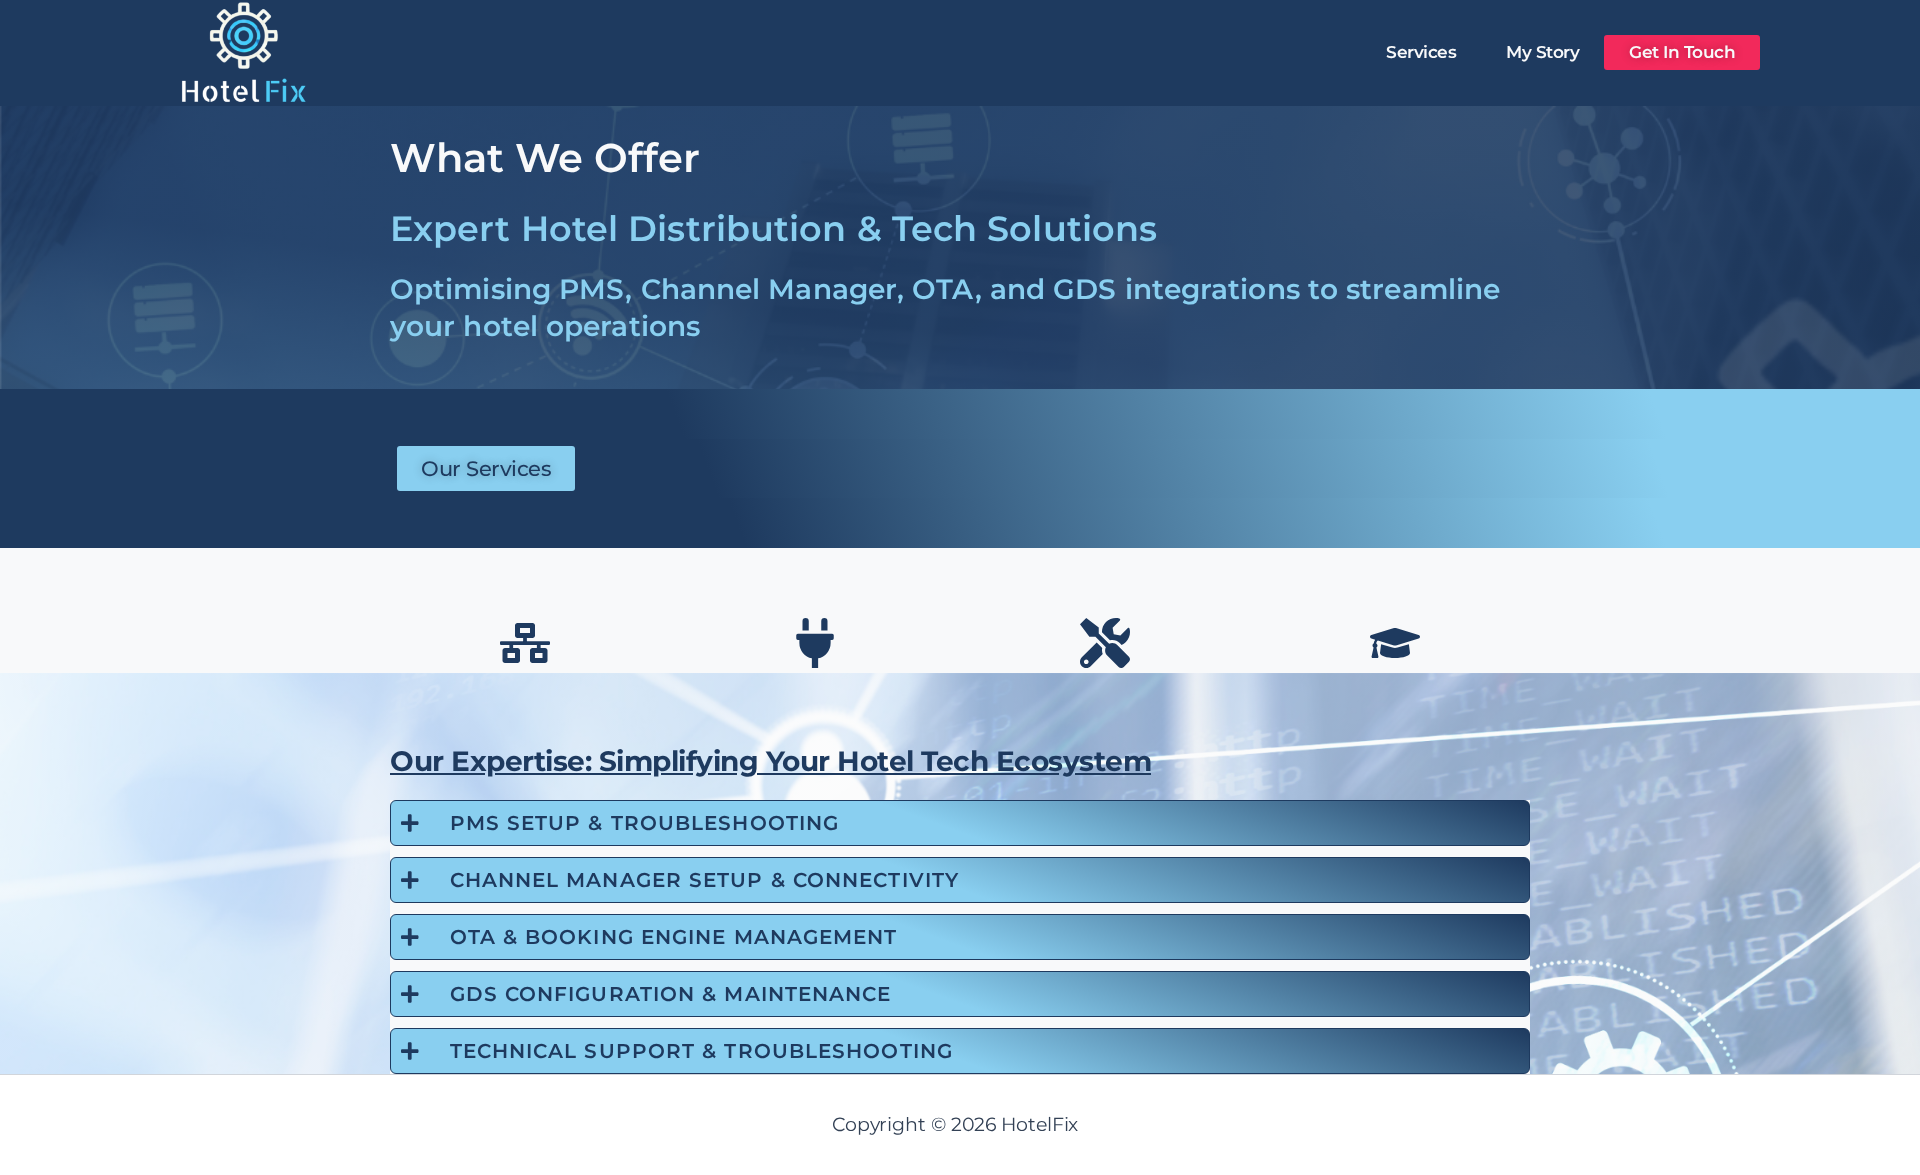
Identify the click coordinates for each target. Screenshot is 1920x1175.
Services (1421, 52)
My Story (1542, 52)
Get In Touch (1682, 52)
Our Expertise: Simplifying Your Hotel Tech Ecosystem (770, 761)
